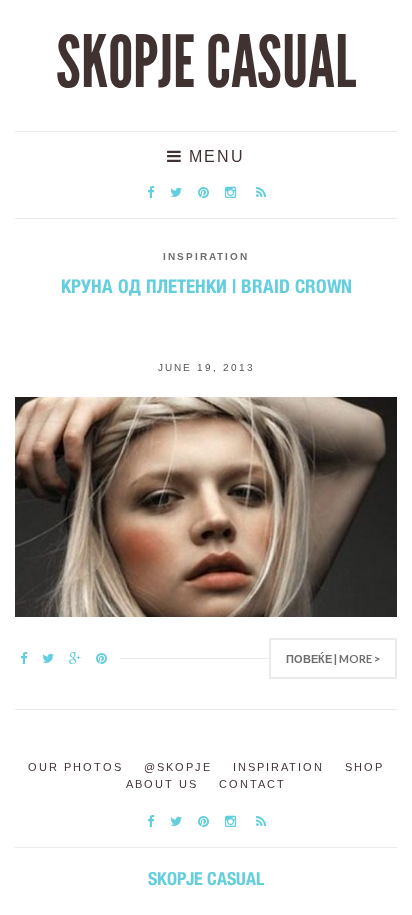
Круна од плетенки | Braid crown (206, 286)
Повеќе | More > (333, 658)
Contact (252, 784)
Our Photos (75, 767)
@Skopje (178, 767)
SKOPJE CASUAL (206, 63)
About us (162, 784)
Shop (364, 767)
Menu (214, 156)
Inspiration (206, 256)
